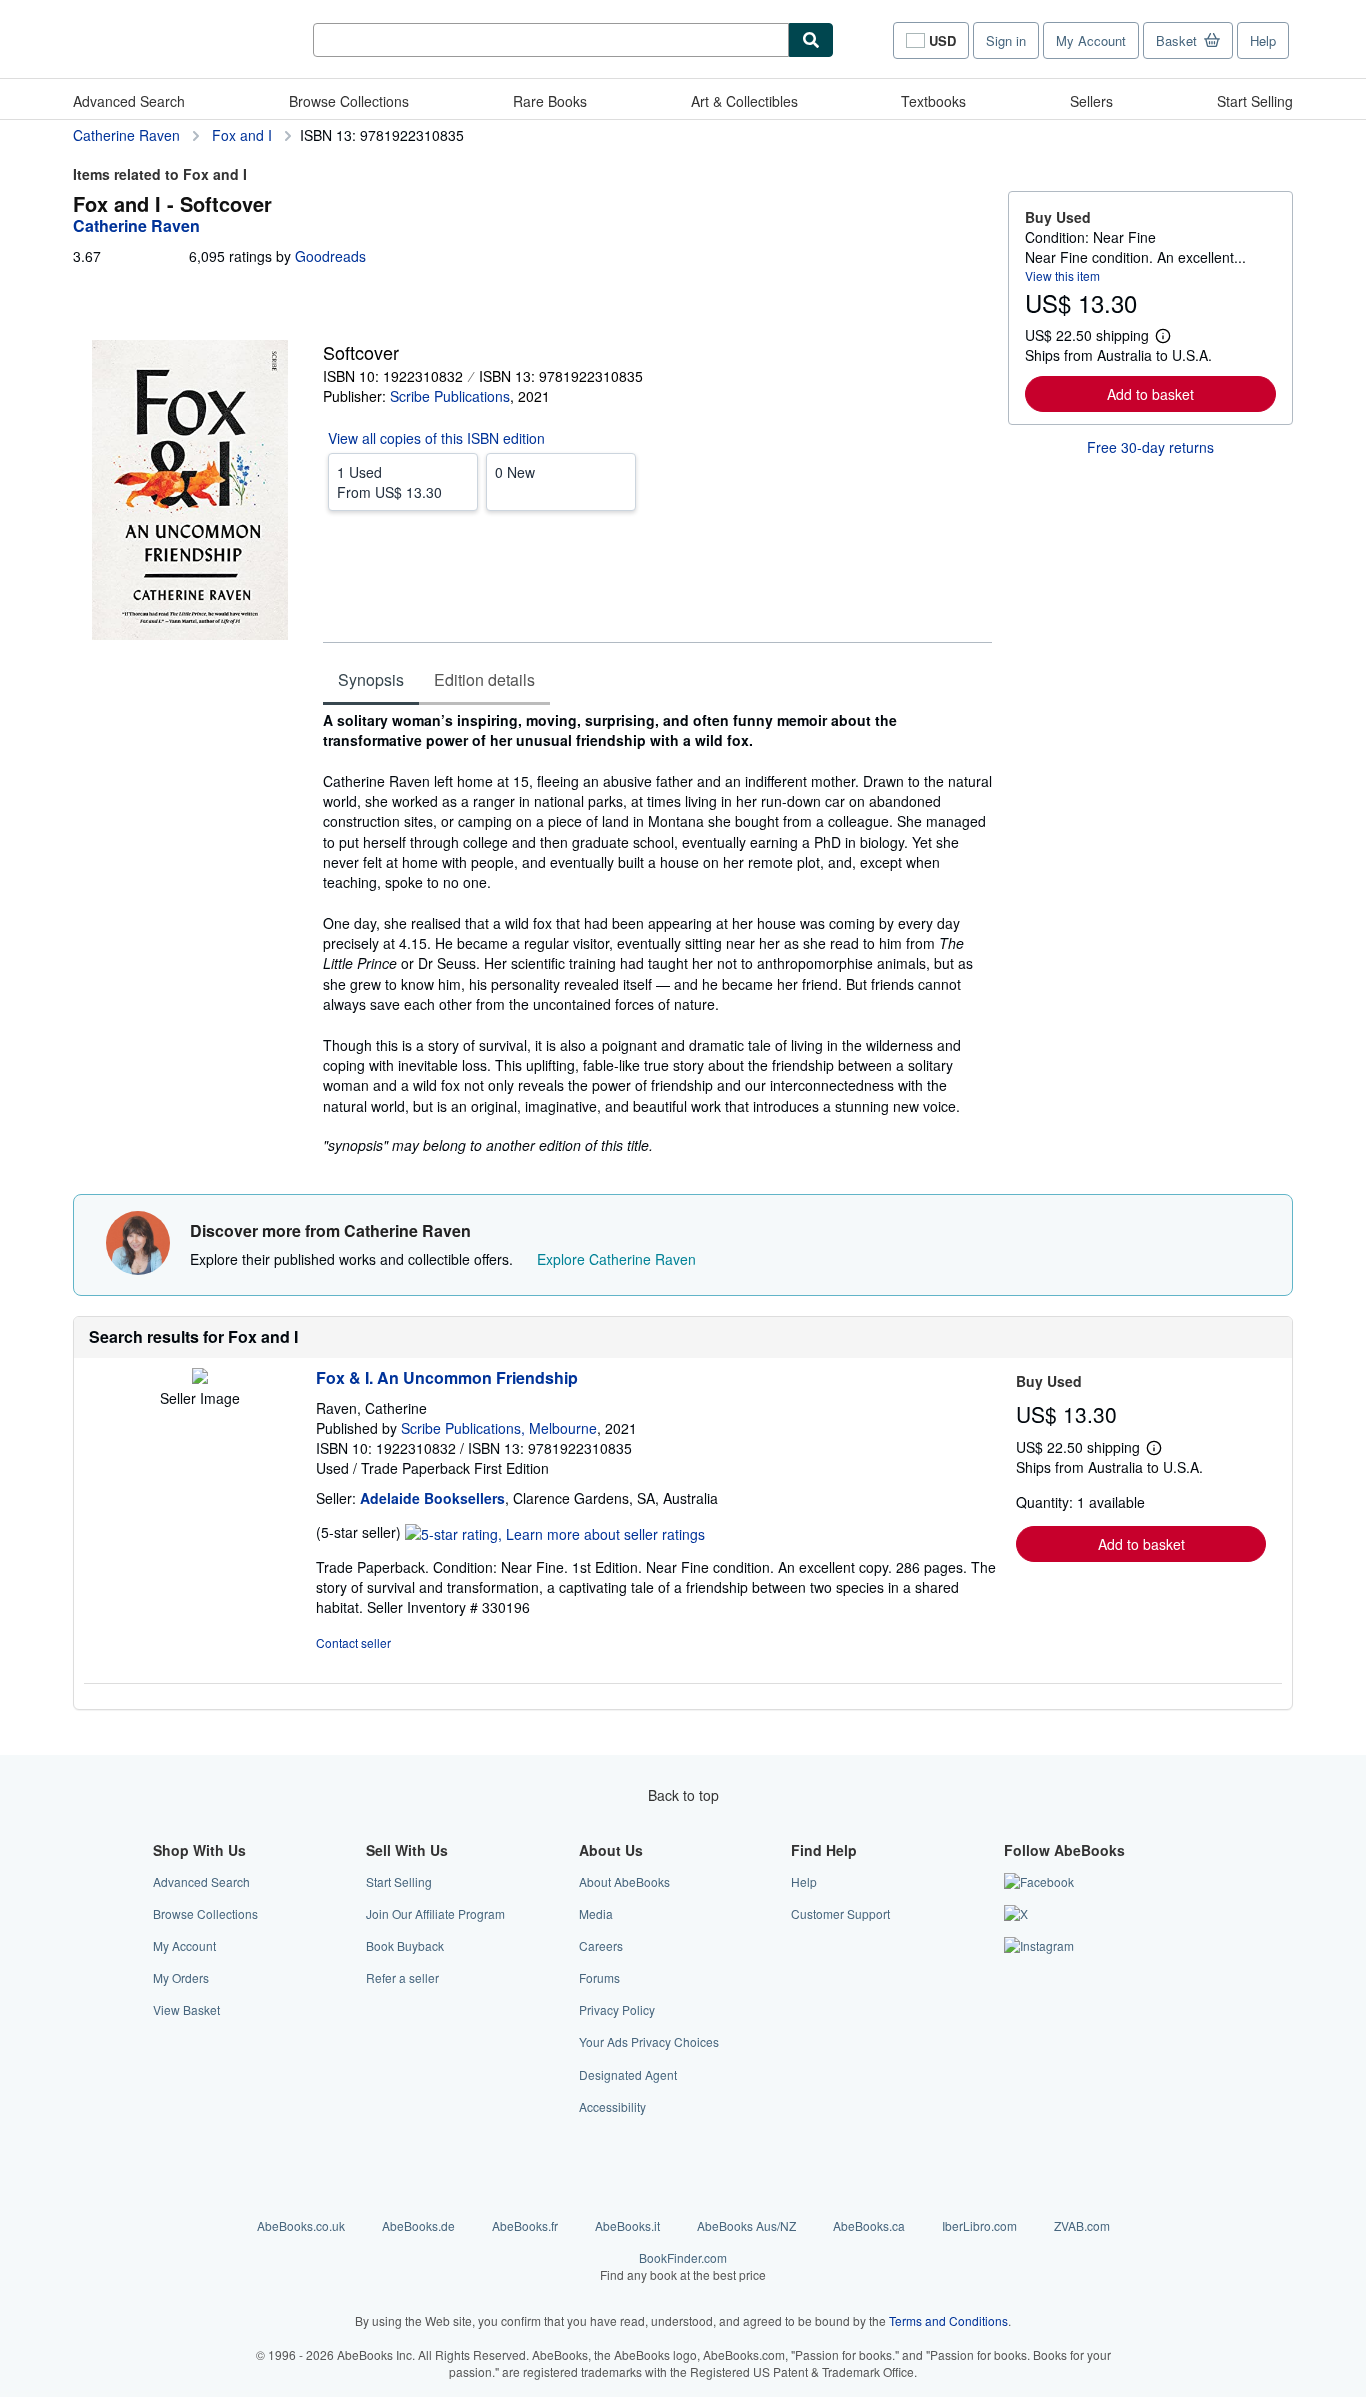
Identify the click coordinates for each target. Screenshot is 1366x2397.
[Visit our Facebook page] (1039, 1881)
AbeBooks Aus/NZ (746, 2225)
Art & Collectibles (744, 101)
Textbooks (933, 101)
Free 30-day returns (1150, 447)
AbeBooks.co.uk (301, 2225)
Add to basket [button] (1150, 394)
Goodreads (330, 256)
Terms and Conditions (948, 2320)
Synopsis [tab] (371, 679)
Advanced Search (129, 101)
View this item (1062, 275)
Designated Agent (628, 2074)
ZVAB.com (1082, 2225)
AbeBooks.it (627, 2225)
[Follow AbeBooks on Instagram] (1039, 1945)
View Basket (186, 2009)
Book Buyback (405, 1945)
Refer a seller (402, 1977)
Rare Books (550, 101)
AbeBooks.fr (525, 2225)
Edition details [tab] (484, 679)
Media (596, 1913)
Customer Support (840, 1913)
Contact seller (353, 1642)
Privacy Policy (617, 2009)
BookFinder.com (683, 2266)
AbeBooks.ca (869, 2225)
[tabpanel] (657, 932)
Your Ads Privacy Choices (649, 2041)
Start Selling (1255, 101)
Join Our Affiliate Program (435, 1913)
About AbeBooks (624, 1881)
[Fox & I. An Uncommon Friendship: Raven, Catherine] (200, 1378)
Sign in (1006, 40)
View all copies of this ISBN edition (436, 438)
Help (1263, 40)
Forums (599, 1977)
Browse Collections (349, 101)
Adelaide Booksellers (432, 1498)
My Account (1091, 40)
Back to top (683, 1795)
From (389, 482)
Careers (601, 1945)
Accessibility (612, 2106)
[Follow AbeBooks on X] (1016, 1913)
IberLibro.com (979, 2225)
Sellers (1091, 101)
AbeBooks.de (418, 2225)
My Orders (181, 1977)
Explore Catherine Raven (616, 1259)
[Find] (811, 40)
